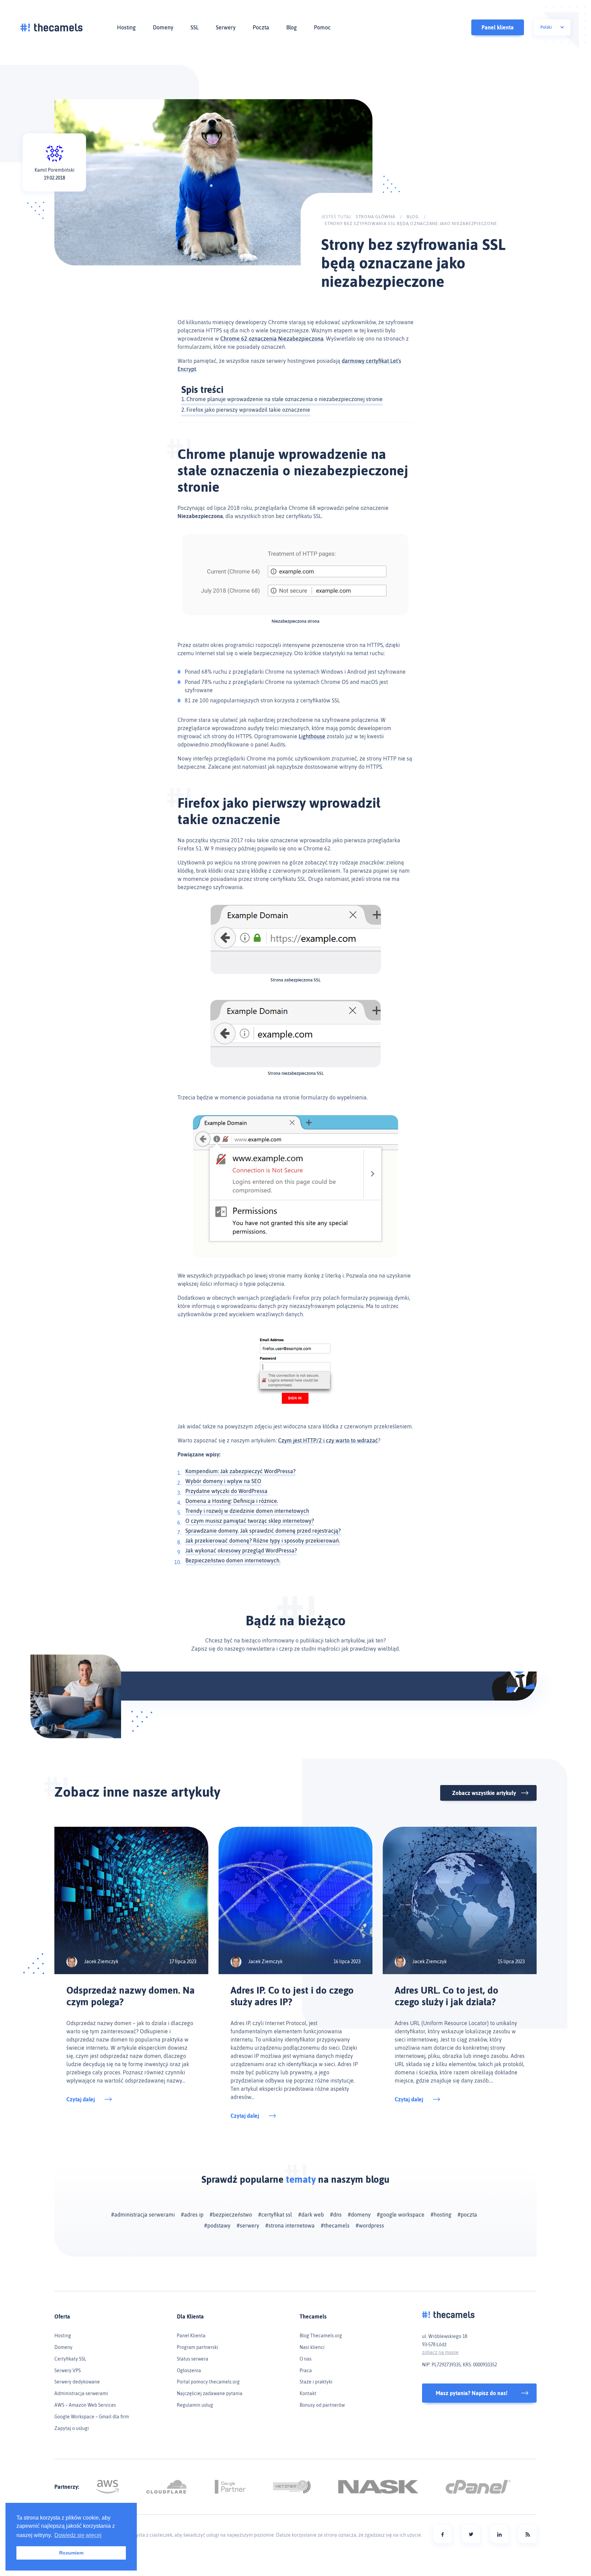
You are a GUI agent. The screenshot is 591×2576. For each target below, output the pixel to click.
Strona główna (376, 217)
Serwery (226, 27)
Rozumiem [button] (71, 2553)
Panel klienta (498, 27)
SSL (195, 27)
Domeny (163, 27)
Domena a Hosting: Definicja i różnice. (232, 1501)
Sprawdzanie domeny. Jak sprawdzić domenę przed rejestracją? (263, 1531)
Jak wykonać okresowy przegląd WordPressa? (241, 1550)
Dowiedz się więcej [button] (78, 2535)
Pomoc (322, 27)
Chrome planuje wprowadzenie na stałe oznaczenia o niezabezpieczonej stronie (285, 399)
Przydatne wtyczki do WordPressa (226, 1491)
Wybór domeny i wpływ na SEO (223, 1481)
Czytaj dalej (81, 2099)
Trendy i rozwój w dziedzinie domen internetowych (247, 1511)
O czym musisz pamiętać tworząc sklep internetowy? (250, 1521)
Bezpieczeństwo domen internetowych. (233, 1560)
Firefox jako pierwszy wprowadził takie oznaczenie (248, 410)
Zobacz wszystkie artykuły (484, 1793)
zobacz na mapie (440, 2352)
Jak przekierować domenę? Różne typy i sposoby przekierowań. (263, 1541)
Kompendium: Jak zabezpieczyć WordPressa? (240, 1471)
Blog (292, 27)
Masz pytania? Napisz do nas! (472, 2393)
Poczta (261, 27)
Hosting (126, 27)
